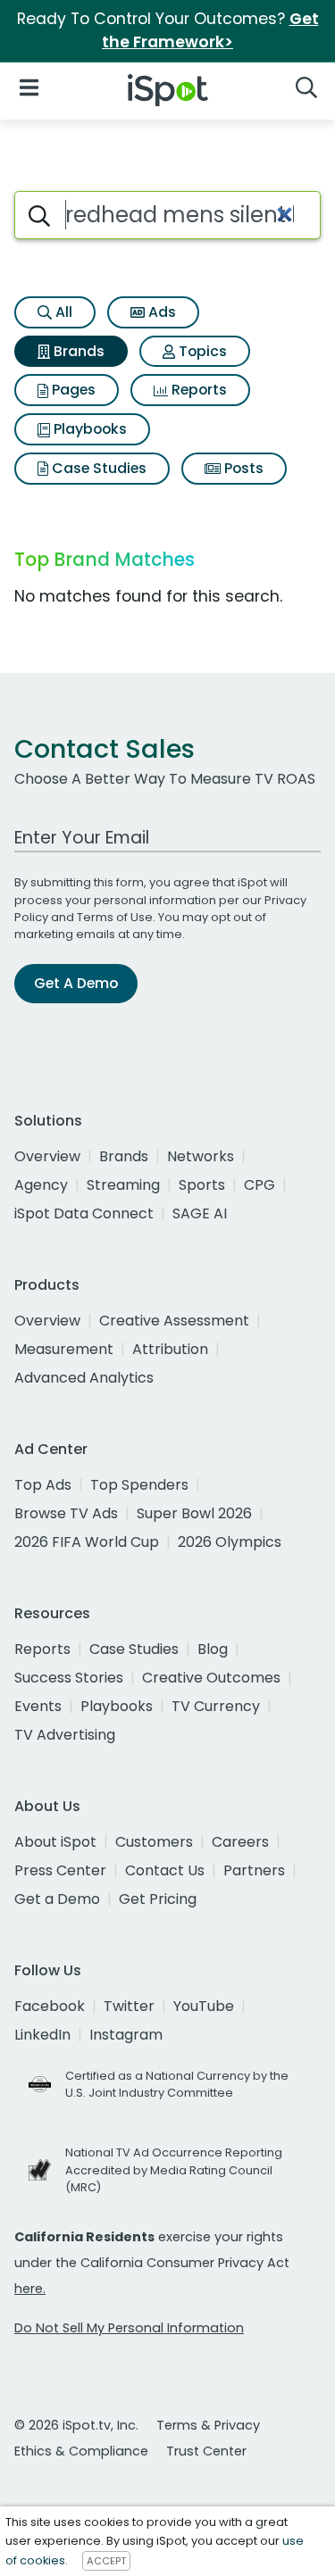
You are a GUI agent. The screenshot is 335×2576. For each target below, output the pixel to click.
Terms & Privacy (208, 2425)
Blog (213, 1649)
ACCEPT (106, 2561)
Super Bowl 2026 (194, 1513)
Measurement (64, 1349)
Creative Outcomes (211, 1678)
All (62, 312)
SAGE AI (200, 1213)
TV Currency (216, 1706)
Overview (47, 1156)
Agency (41, 1185)
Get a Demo (57, 1899)
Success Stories (69, 1678)
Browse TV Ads (66, 1513)
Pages (72, 390)
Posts (242, 468)
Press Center (60, 1870)
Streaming (123, 1185)
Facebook (50, 2006)
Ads (160, 312)
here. (30, 2289)
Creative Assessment (174, 1321)
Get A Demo (76, 983)
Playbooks (88, 429)
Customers (154, 1842)
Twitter (129, 2006)
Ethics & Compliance (81, 2451)
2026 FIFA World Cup (87, 1542)
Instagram (126, 2035)
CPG (260, 1185)
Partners (254, 1870)
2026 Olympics (230, 1542)
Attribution (170, 1349)
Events (38, 1706)
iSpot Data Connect (84, 1213)
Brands (77, 351)
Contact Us (165, 1870)
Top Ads (43, 1485)
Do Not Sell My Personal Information (129, 2328)
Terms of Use (115, 917)
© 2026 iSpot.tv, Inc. (76, 2425)
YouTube (204, 2006)
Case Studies (97, 468)
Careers (240, 1842)
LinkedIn (42, 2035)
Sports (202, 1185)
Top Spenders (139, 1485)
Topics (201, 351)
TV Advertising (65, 1735)
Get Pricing (158, 1899)
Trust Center (206, 2451)
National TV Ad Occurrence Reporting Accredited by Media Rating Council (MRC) (174, 2169)
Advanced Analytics (84, 1378)
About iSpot (55, 1842)
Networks (201, 1156)
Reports (197, 390)
